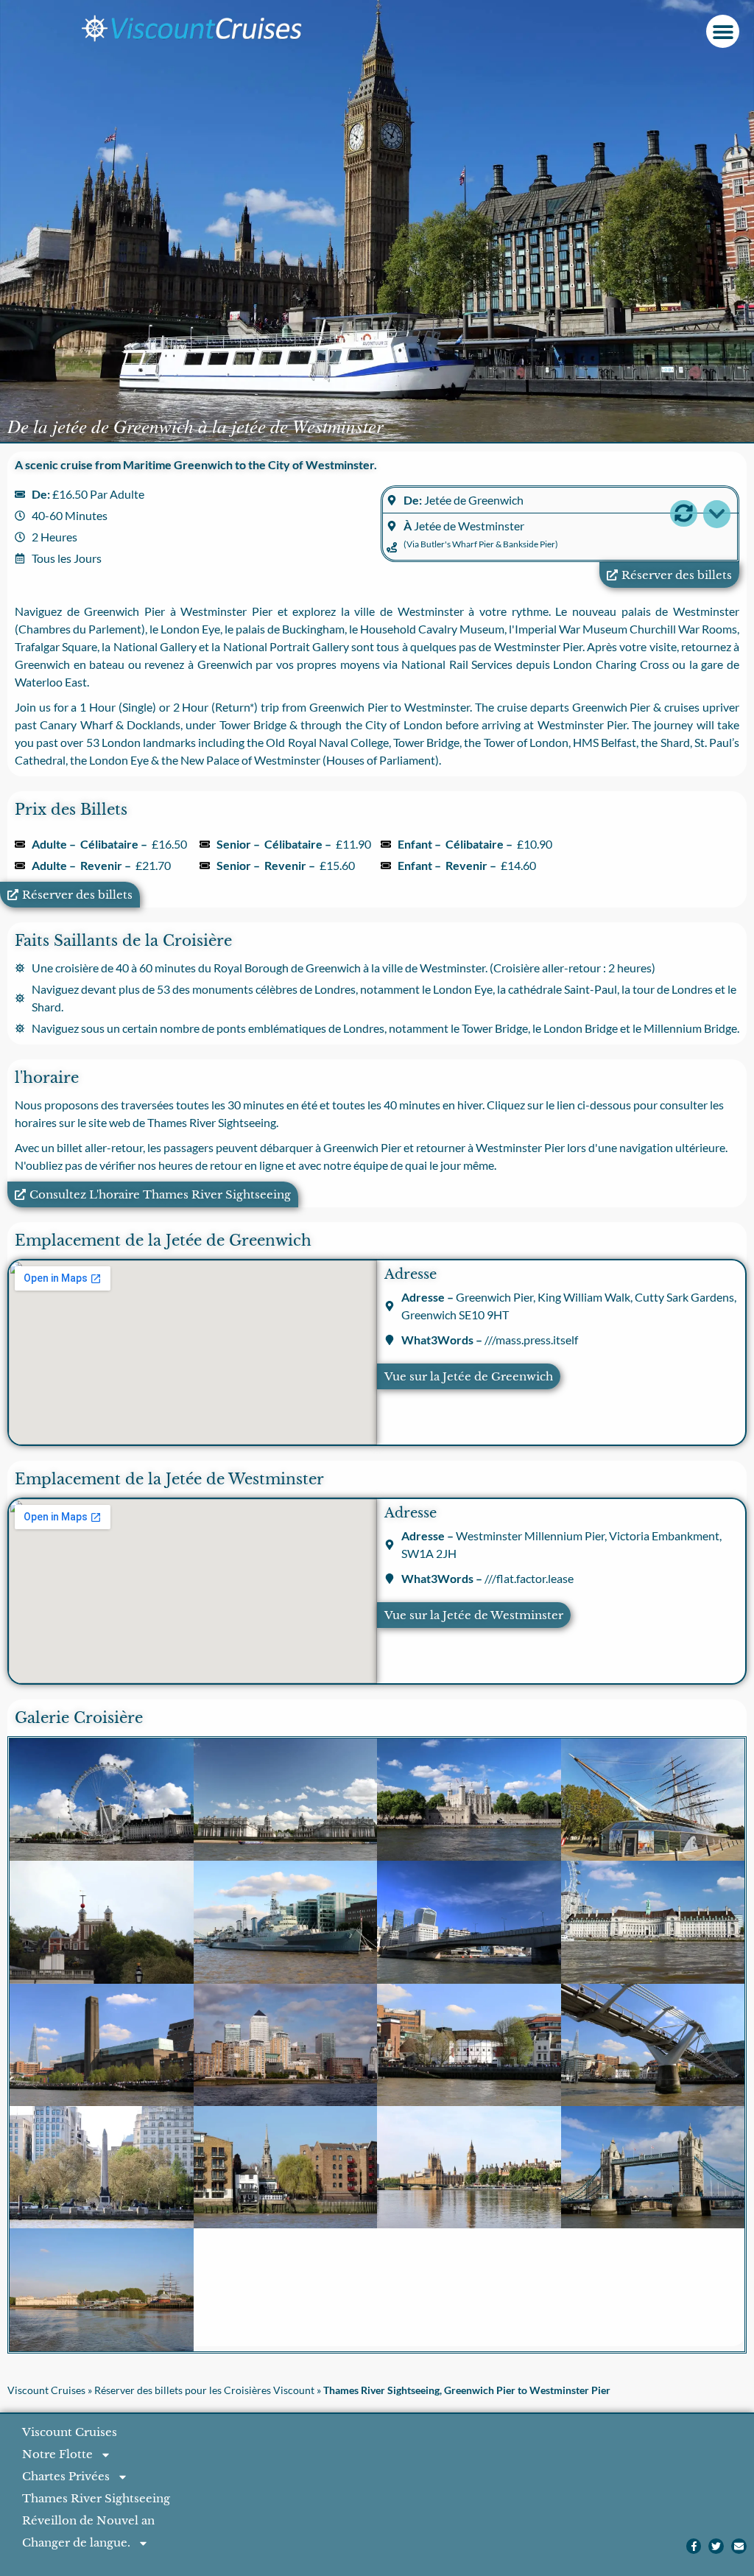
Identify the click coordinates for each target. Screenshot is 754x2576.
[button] (723, 31)
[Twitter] (716, 2546)
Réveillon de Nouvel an (88, 2520)
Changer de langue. (76, 2542)
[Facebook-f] (694, 2546)
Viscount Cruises (46, 2390)
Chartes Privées (66, 2476)
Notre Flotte (57, 2454)
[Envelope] (739, 2546)
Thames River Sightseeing (96, 2498)
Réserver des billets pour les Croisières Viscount (204, 2390)
